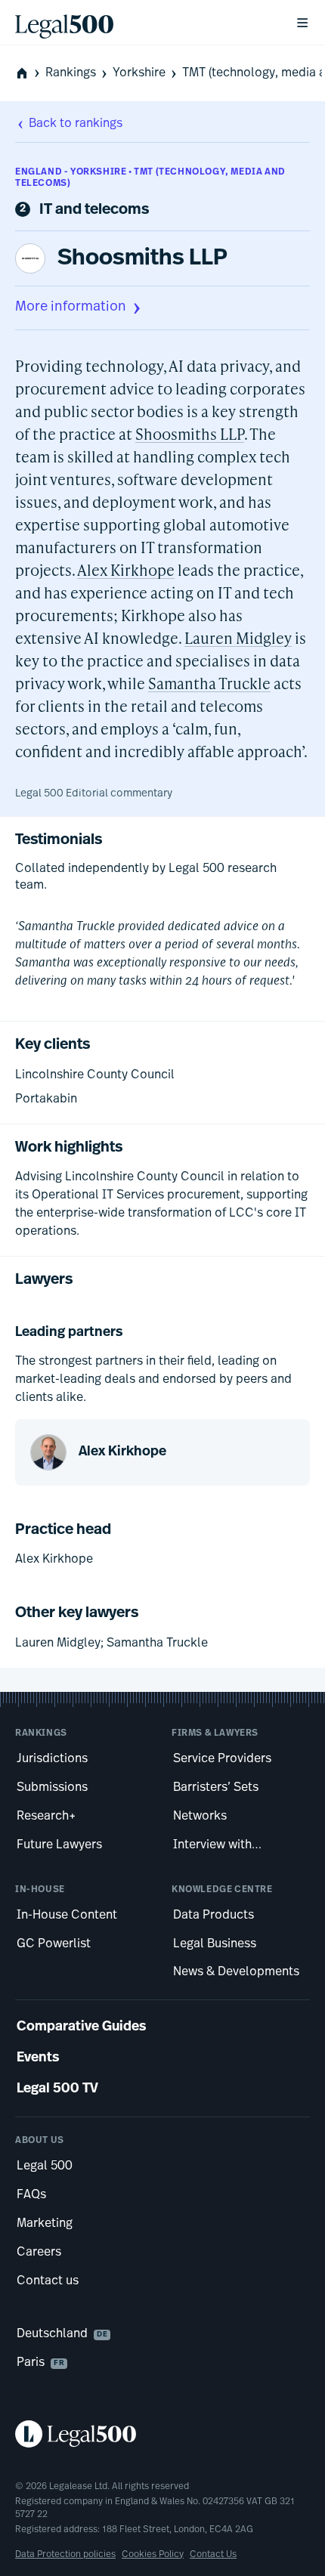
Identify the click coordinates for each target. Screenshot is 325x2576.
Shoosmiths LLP (142, 259)
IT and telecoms (94, 210)
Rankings (71, 73)
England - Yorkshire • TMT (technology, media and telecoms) (150, 178)
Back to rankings (76, 124)
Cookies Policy (153, 2555)
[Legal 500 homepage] (162, 2434)
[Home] (143, 23)
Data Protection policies (65, 2555)
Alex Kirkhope (126, 570)
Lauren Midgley (238, 638)
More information (71, 308)
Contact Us (213, 2555)
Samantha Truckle (209, 683)
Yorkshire (139, 73)
